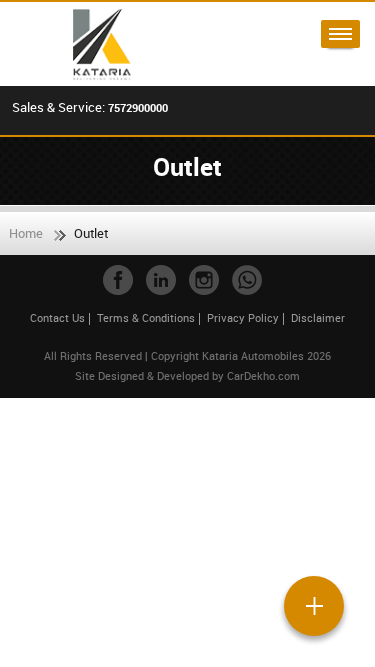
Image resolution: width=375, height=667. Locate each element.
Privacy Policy (243, 317)
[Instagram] (204, 280)
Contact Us (57, 317)
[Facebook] (118, 280)
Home (26, 233)
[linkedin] (161, 280)
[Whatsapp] (247, 280)
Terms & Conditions (146, 317)
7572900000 (138, 107)
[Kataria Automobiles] (96, 44)
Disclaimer (318, 317)
